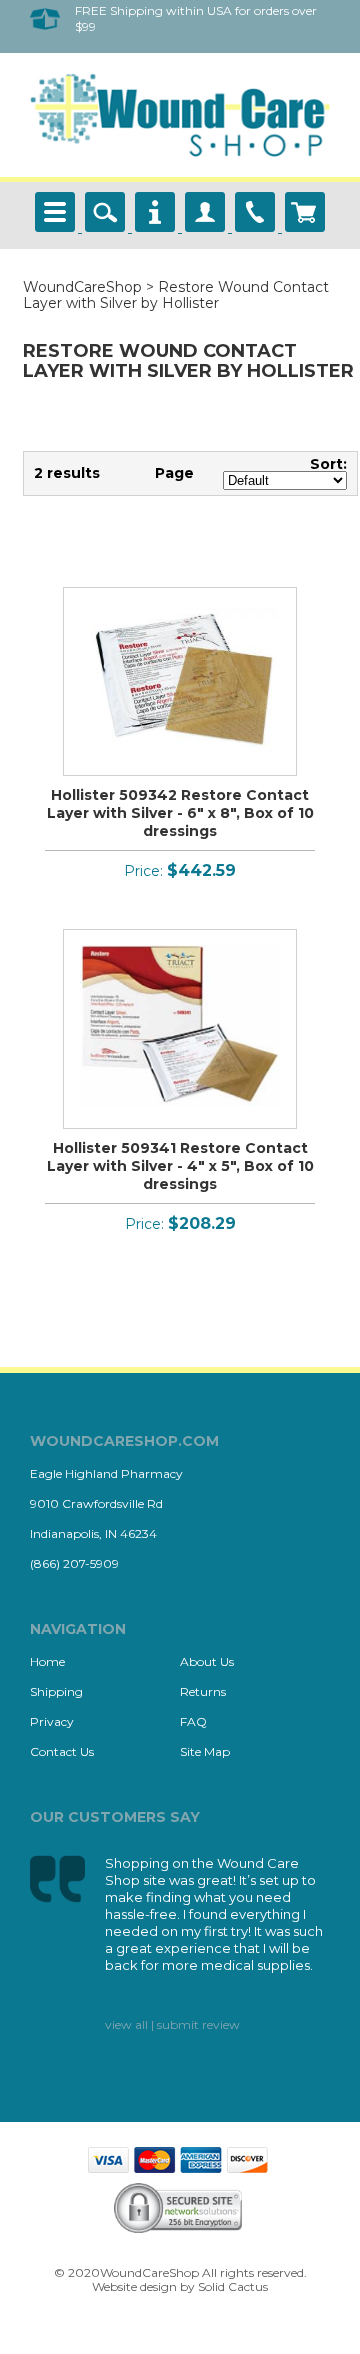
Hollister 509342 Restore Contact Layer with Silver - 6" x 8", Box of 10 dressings (180, 813)
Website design (134, 2286)
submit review (198, 2024)
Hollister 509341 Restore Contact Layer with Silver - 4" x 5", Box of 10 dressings (180, 1166)
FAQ (193, 1721)
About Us (207, 1661)
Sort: (328, 464)
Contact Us (62, 1751)
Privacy (52, 1721)
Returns (203, 1691)
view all (126, 2024)
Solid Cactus (233, 2286)
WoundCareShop (82, 287)
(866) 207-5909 (74, 1563)
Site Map (205, 1751)
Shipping (56, 1691)
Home (47, 1661)
